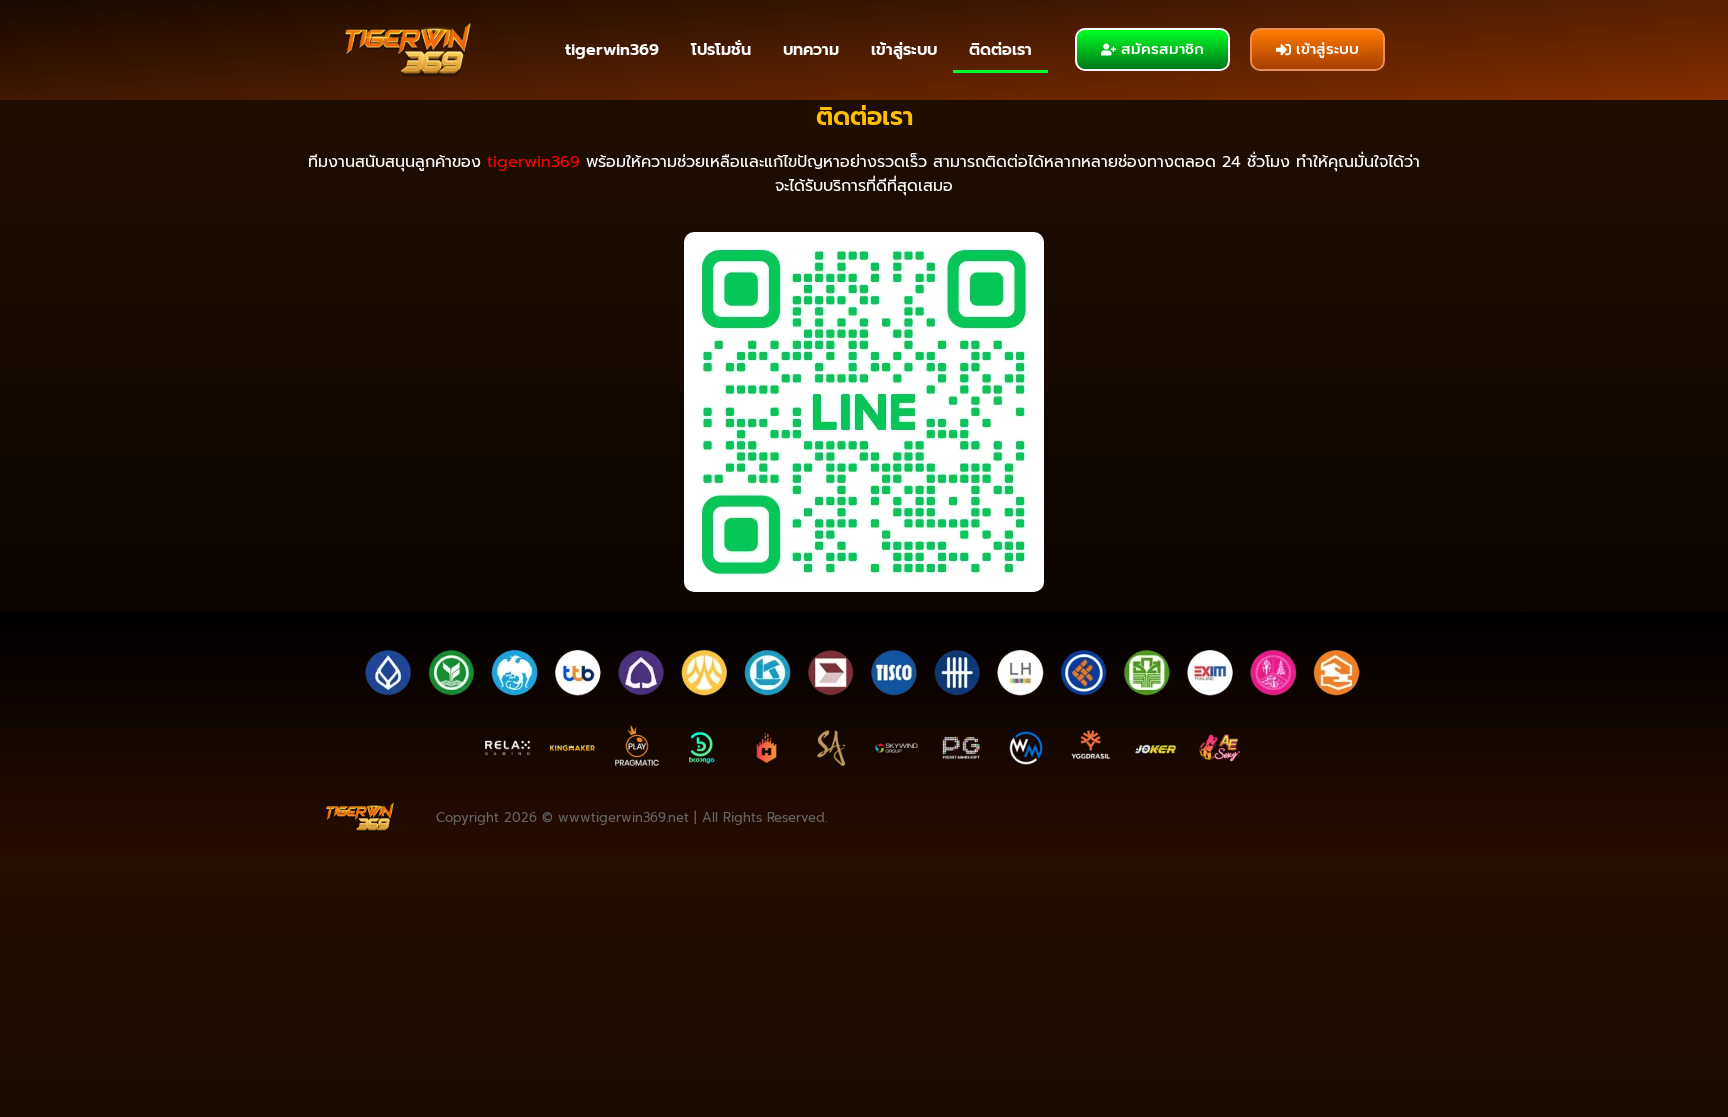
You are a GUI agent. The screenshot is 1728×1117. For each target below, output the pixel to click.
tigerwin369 (612, 50)
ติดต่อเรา (1000, 50)
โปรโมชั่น (721, 50)
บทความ (811, 50)
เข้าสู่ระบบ (904, 50)
